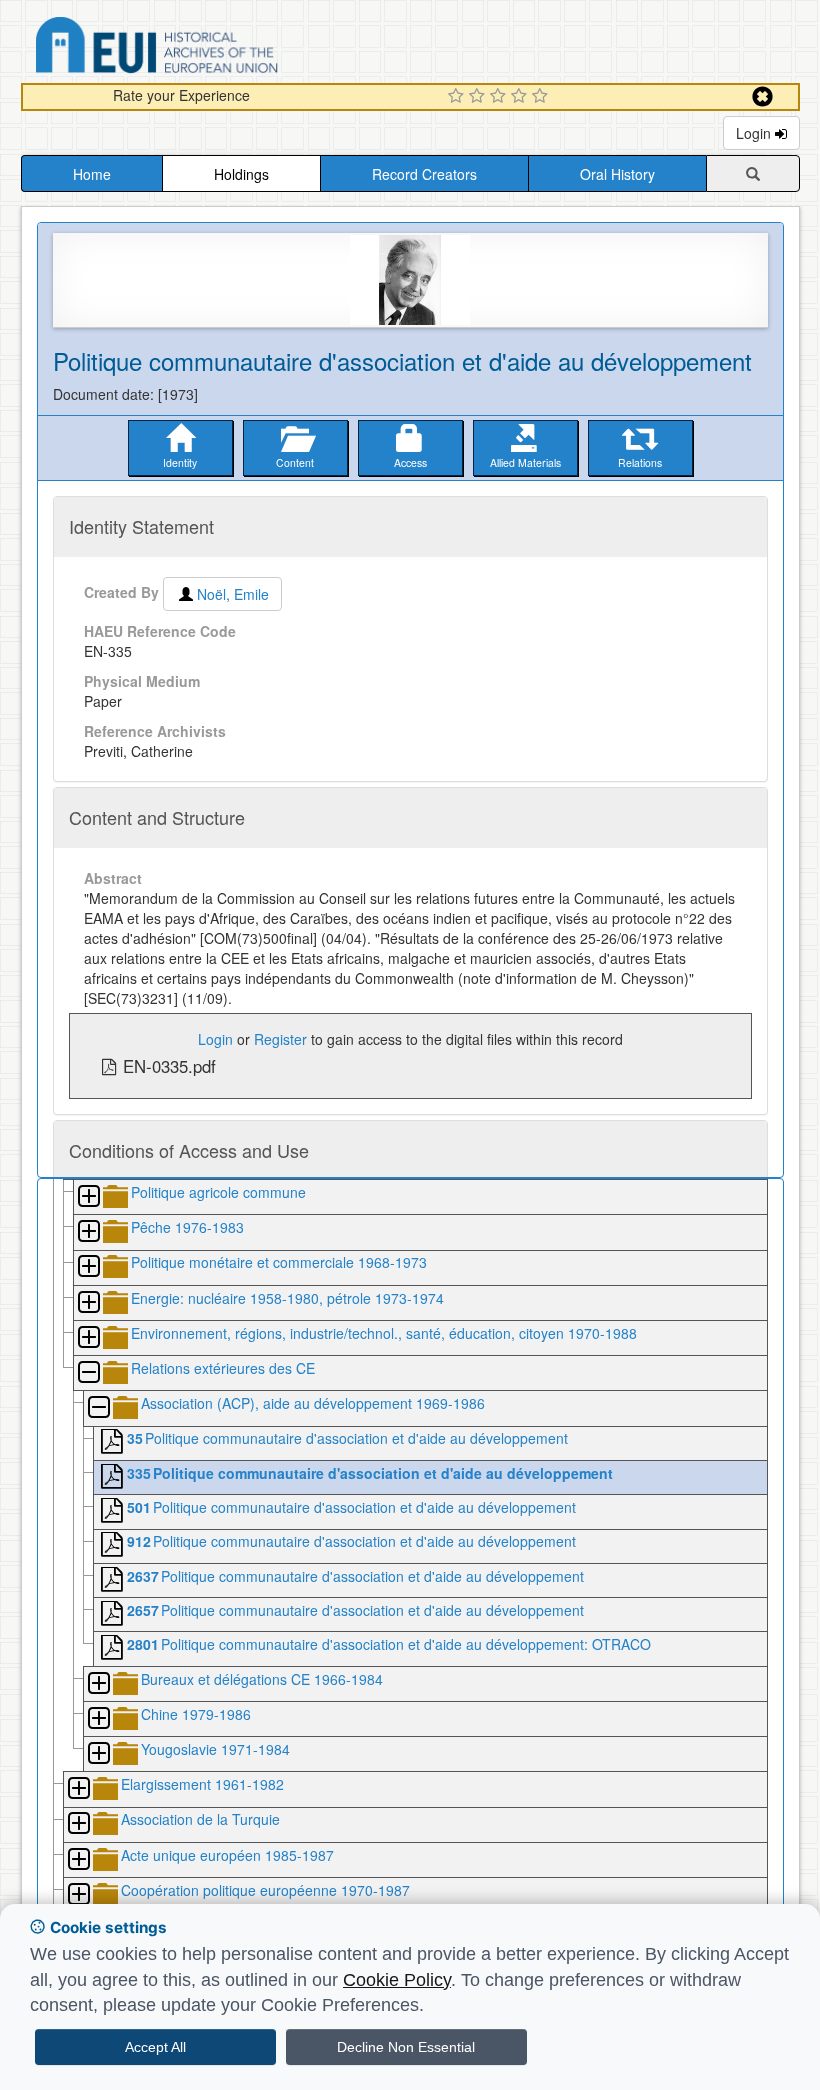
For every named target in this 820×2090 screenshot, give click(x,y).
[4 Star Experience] (521, 97)
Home (92, 174)
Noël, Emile (233, 594)
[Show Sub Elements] (88, 1197)
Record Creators (424, 174)
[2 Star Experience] (479, 97)
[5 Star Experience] (542, 97)
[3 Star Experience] (500, 97)
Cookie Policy (397, 1980)
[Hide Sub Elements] (88, 1373)
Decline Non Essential (406, 2047)
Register (280, 1039)
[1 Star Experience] (458, 97)
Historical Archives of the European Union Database (213, 48)
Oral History (617, 174)
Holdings (241, 174)
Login (755, 133)
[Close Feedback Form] (762, 96)
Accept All (155, 2047)
